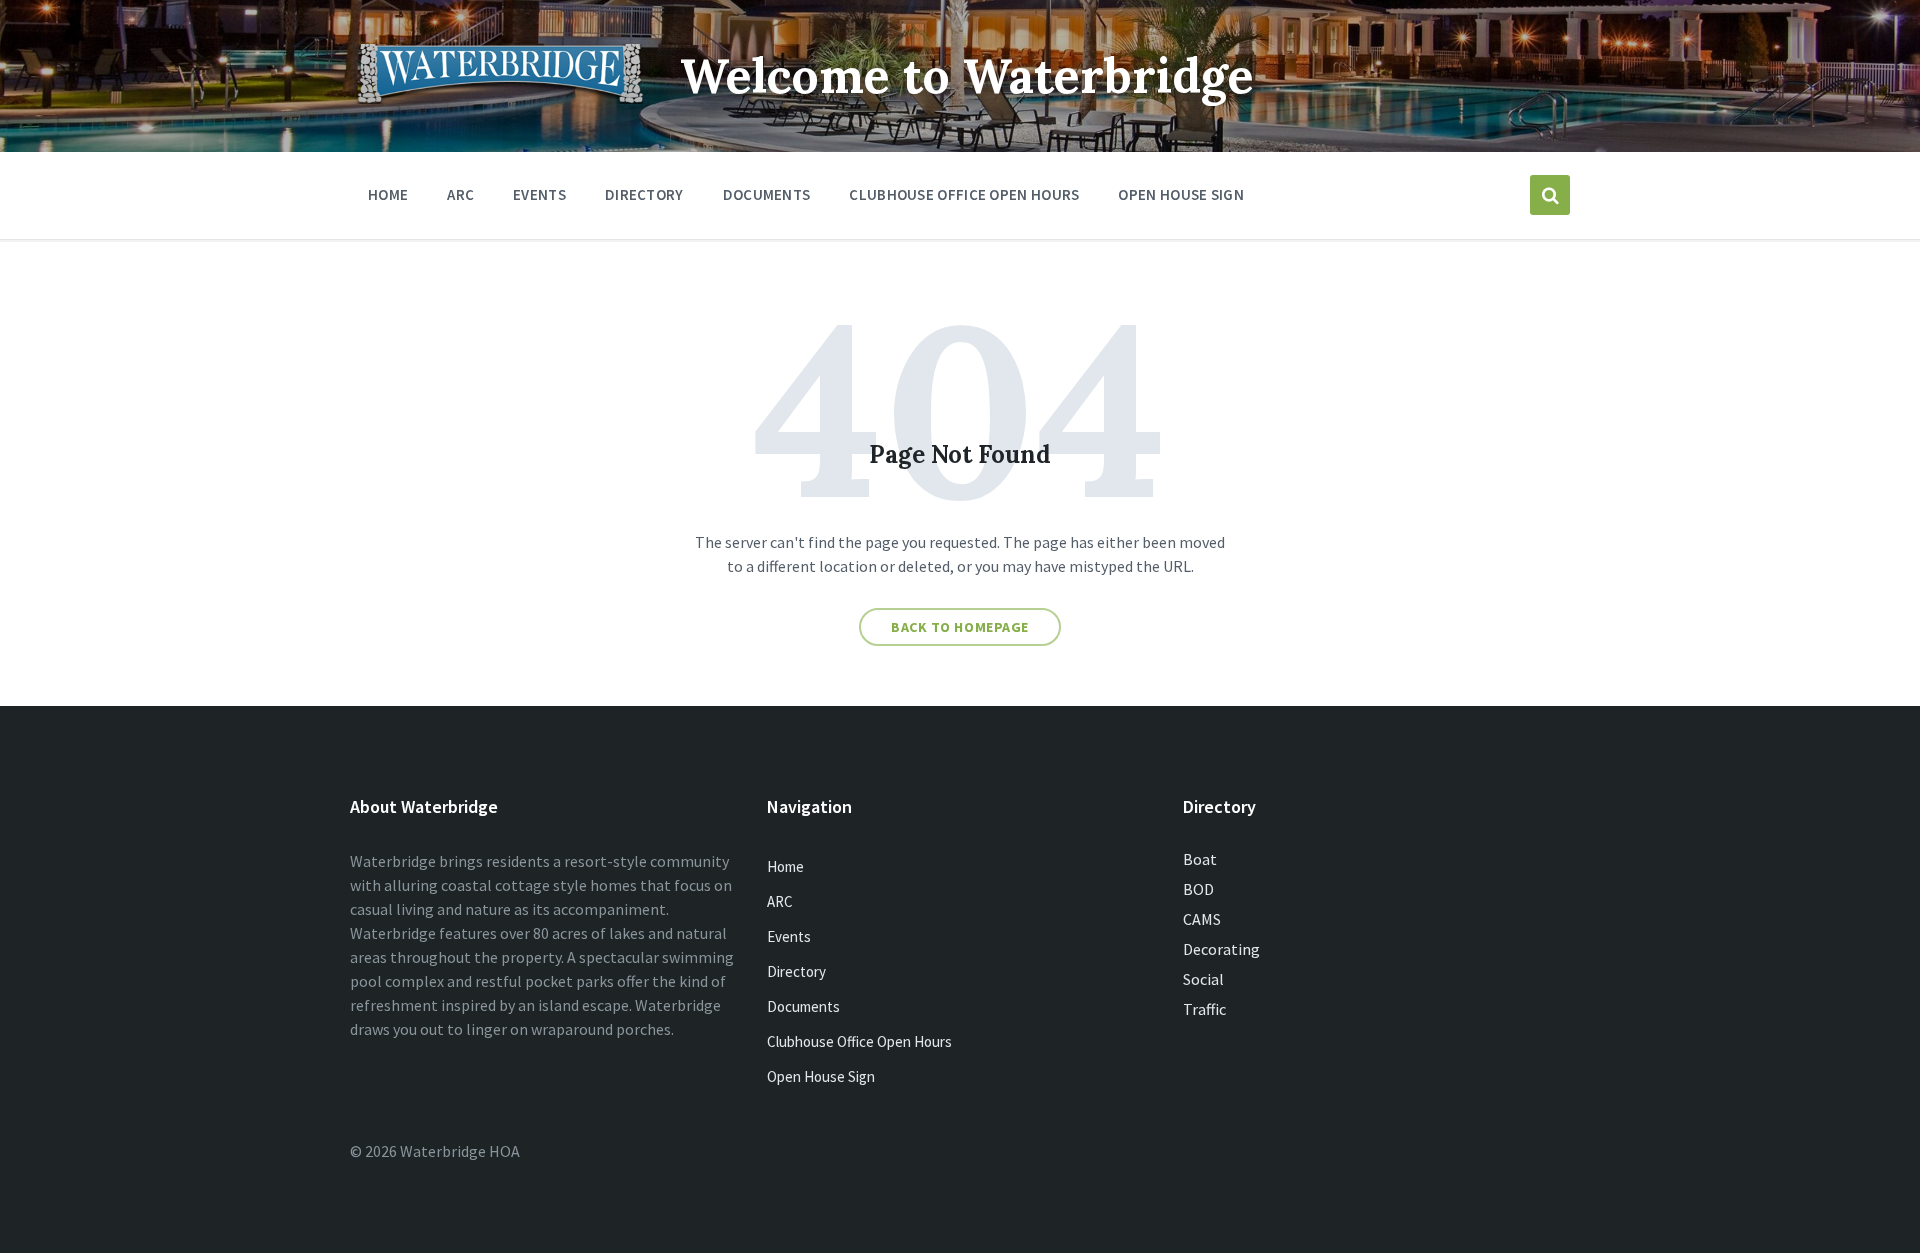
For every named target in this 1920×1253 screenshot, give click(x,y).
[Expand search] (1550, 195)
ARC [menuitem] (460, 194)
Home (785, 866)
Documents (803, 1006)
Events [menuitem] (539, 194)
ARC (780, 901)
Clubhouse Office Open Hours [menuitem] (964, 194)
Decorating (1221, 949)
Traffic (1204, 1009)
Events (789, 936)
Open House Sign (821, 1076)
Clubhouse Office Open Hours (859, 1041)
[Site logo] (500, 98)
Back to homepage (960, 627)
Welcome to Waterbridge (967, 75)
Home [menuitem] (388, 194)
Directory (796, 971)
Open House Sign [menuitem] (1181, 194)
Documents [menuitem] (767, 194)
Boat (1200, 859)
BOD (1198, 889)
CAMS (1202, 919)
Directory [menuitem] (644, 194)
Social (1203, 979)
